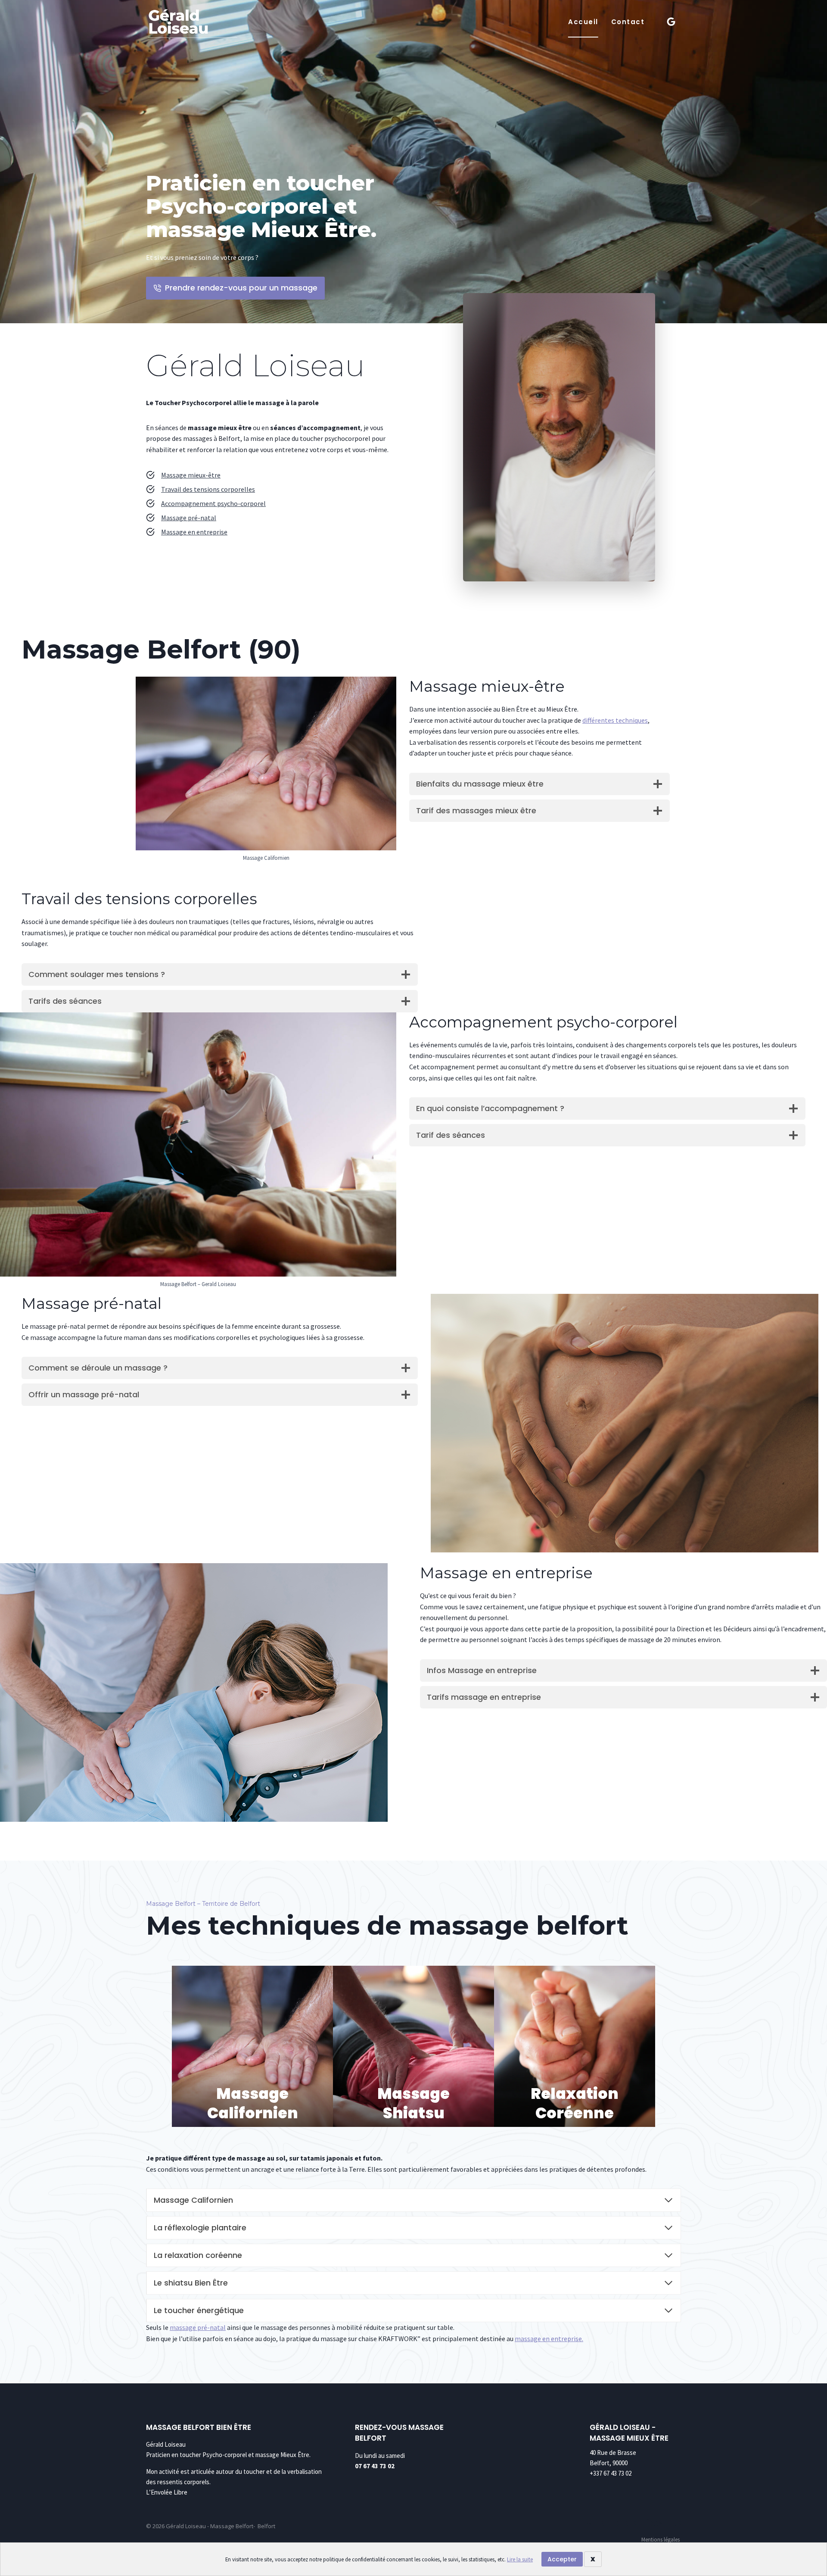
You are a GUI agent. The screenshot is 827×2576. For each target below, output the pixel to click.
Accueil (583, 22)
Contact (628, 22)
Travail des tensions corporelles (208, 489)
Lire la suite (520, 2559)
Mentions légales (661, 2540)
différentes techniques (615, 720)
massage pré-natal (198, 2327)
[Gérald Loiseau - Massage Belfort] (192, 24)
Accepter (562, 2559)
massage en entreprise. (549, 2339)
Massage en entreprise (194, 532)
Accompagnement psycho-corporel (213, 503)
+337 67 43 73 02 (611, 2473)
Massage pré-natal (189, 518)
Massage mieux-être (191, 475)
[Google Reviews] (671, 22)
